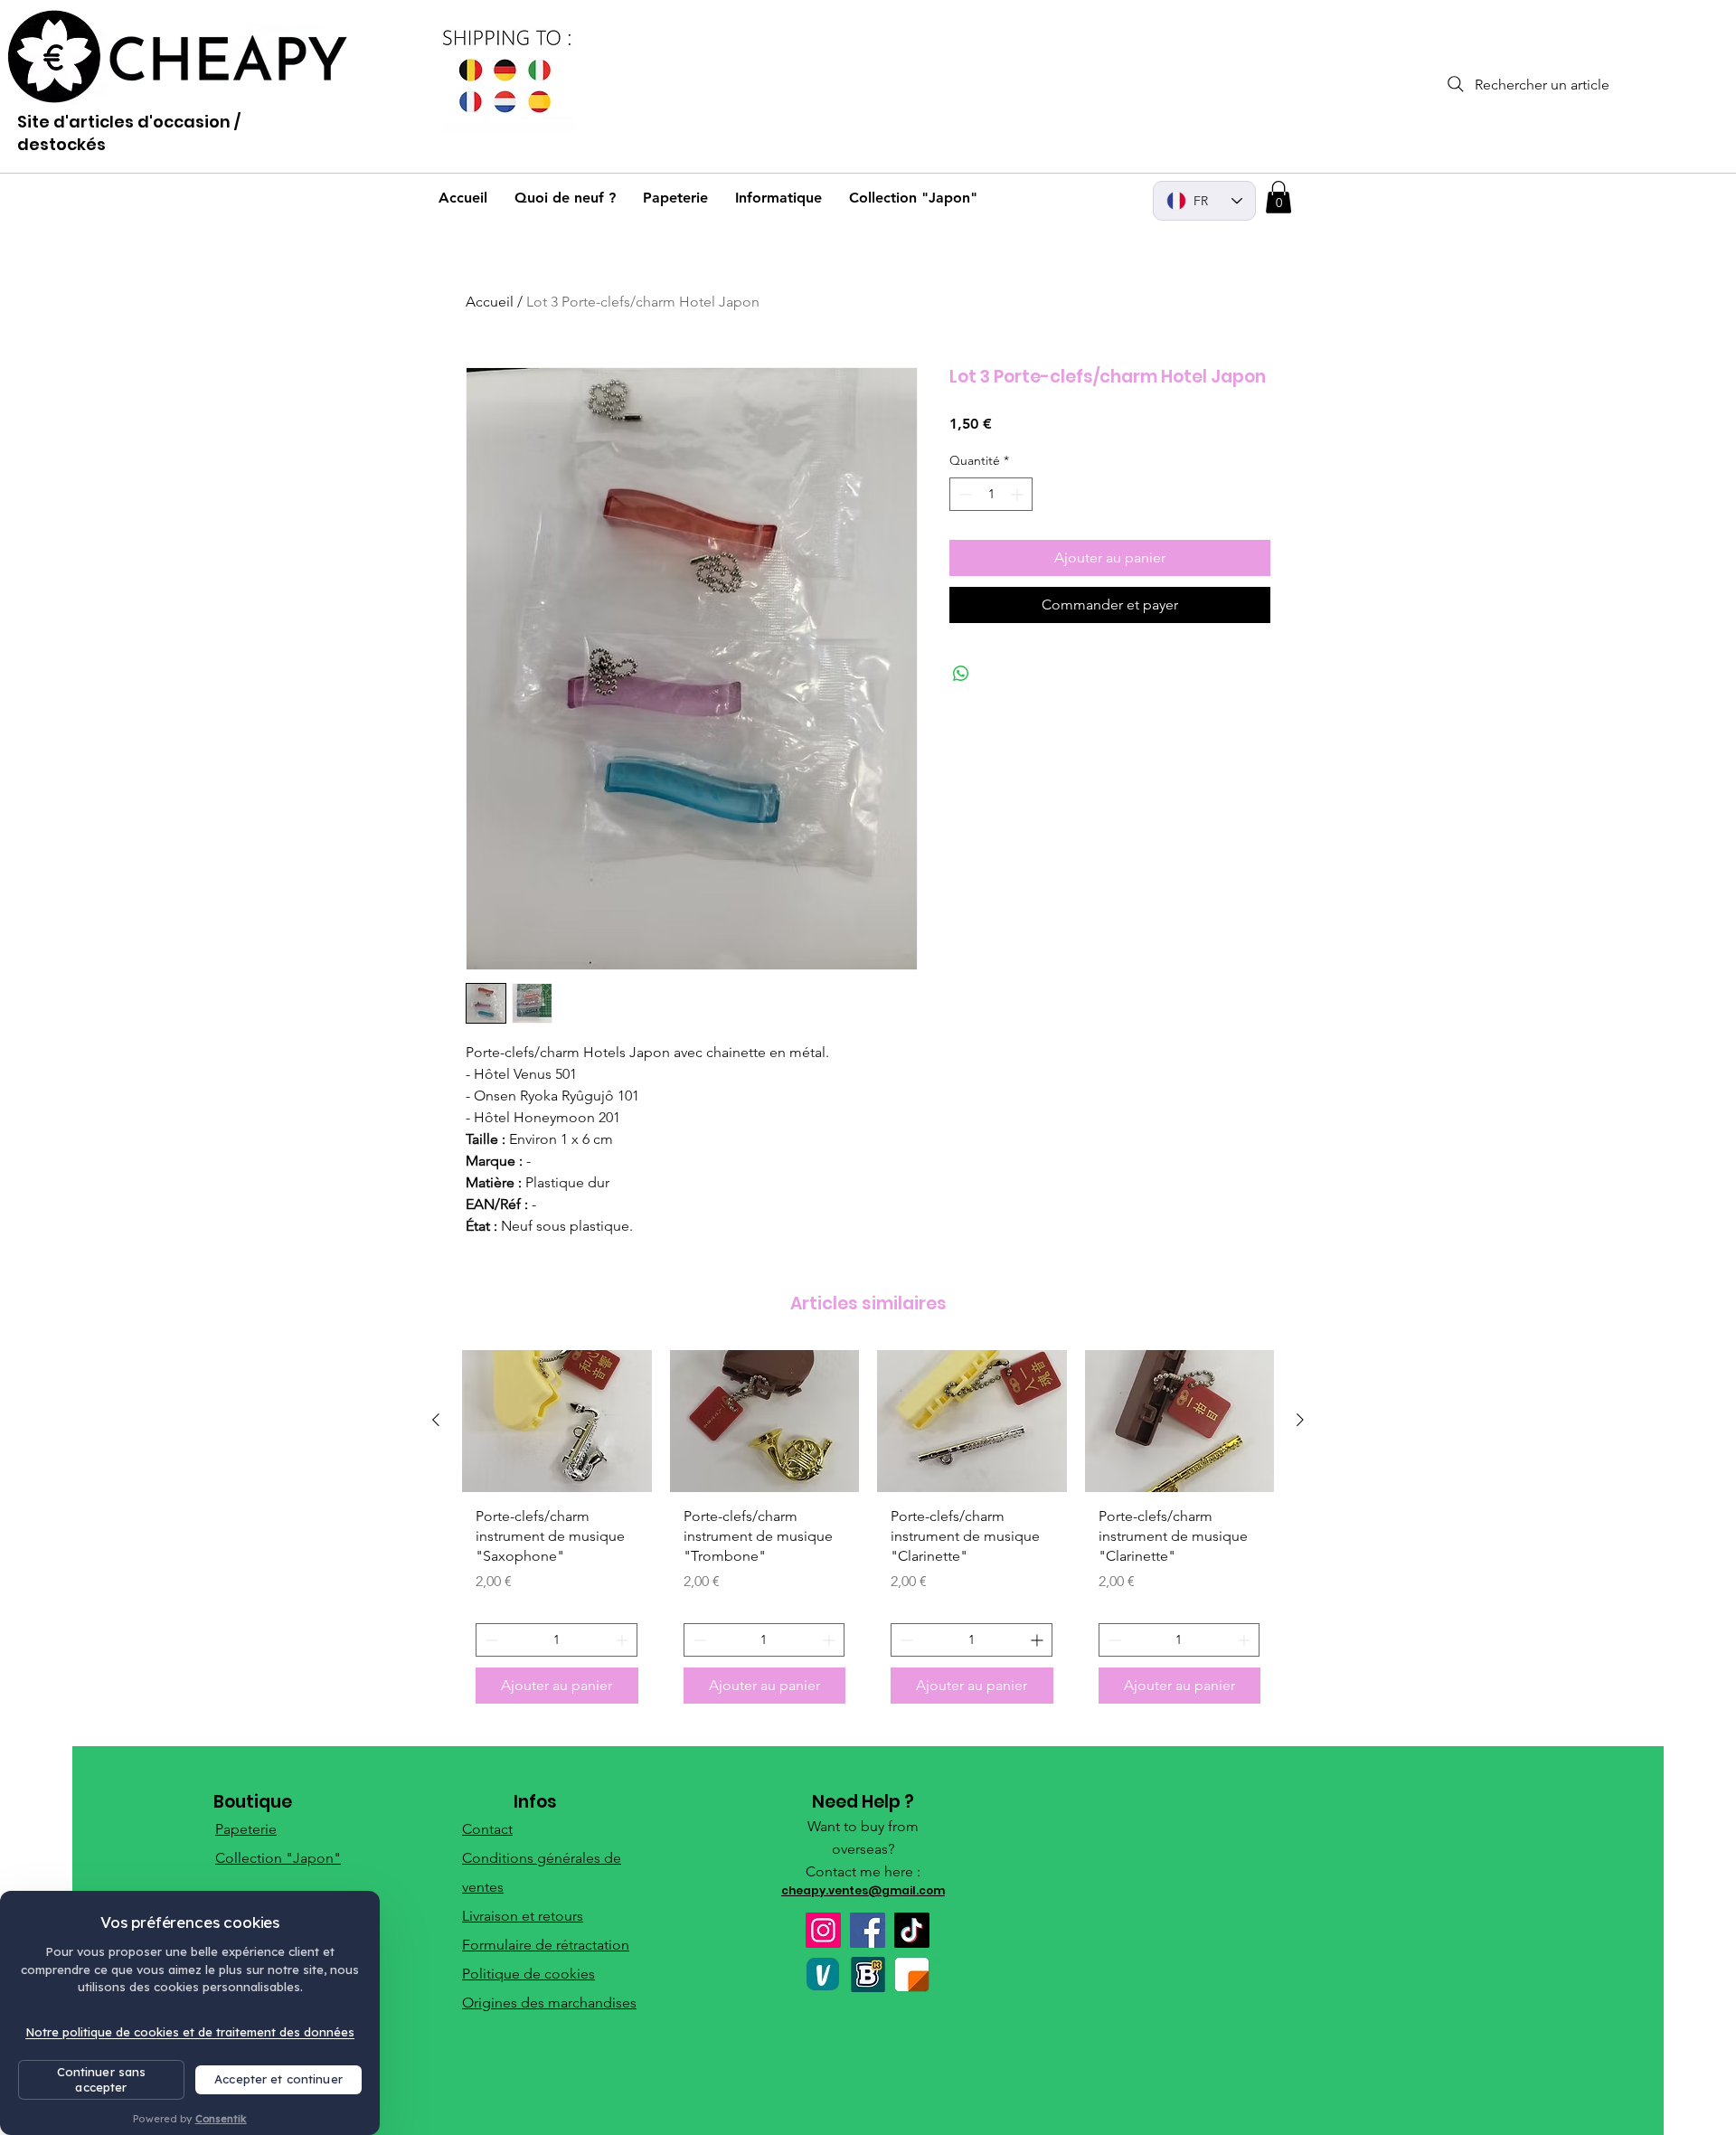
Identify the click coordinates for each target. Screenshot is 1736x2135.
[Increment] (1019, 494)
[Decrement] (963, 494)
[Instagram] (823, 1930)
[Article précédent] (436, 1420)
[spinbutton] (991, 494)
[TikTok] (912, 1930)
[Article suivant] (1300, 1420)
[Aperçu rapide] (557, 1421)
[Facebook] (868, 1930)
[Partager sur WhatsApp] (961, 674)
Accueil (490, 302)
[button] (1278, 197)
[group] (868, 1534)
